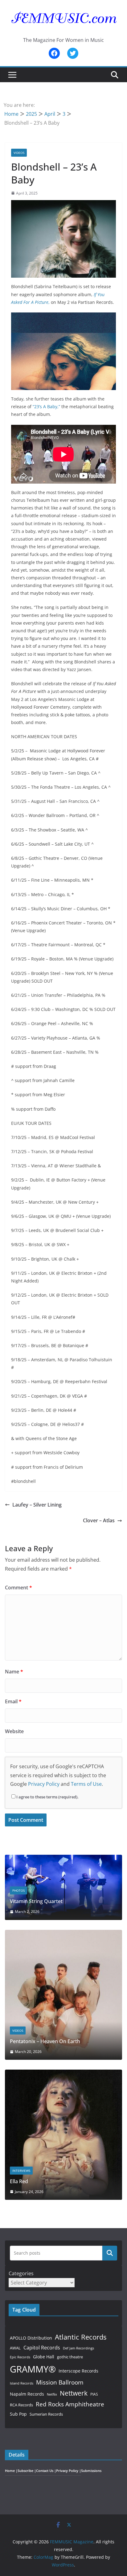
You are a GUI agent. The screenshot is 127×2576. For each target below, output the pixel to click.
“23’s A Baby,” (46, 407)
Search (110, 2253)
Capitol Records (42, 2348)
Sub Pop (18, 2414)
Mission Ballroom (60, 2382)
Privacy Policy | (69, 2471)
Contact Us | (46, 2471)
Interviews (21, 2171)
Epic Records (20, 2357)
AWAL (15, 2348)
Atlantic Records (81, 2337)
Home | (11, 2471)
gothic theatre (70, 2357)
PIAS (94, 2394)
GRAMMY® (33, 2369)
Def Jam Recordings (78, 2348)
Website (14, 1731)
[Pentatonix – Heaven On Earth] (63, 1934)
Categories (21, 2273)
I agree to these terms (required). (47, 1797)
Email (13, 1701)
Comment (18, 1588)
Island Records (22, 2383)
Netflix (52, 2394)
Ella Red (19, 2181)
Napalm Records (27, 2394)
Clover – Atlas (99, 1520)
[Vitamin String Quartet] (63, 1859)
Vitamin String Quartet (36, 1901)
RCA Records (21, 2405)
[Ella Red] (63, 2073)
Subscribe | (27, 2471)
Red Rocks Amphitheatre (70, 2404)
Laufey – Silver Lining (37, 1505)
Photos (18, 1890)
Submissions (91, 2471)
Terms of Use (86, 1784)
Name (14, 1672)
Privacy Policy (44, 1784)
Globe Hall (44, 2357)
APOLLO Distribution (31, 2338)
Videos (19, 153)
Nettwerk (74, 2393)
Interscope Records (78, 2371)
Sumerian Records (46, 2414)
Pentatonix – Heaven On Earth (45, 2041)
